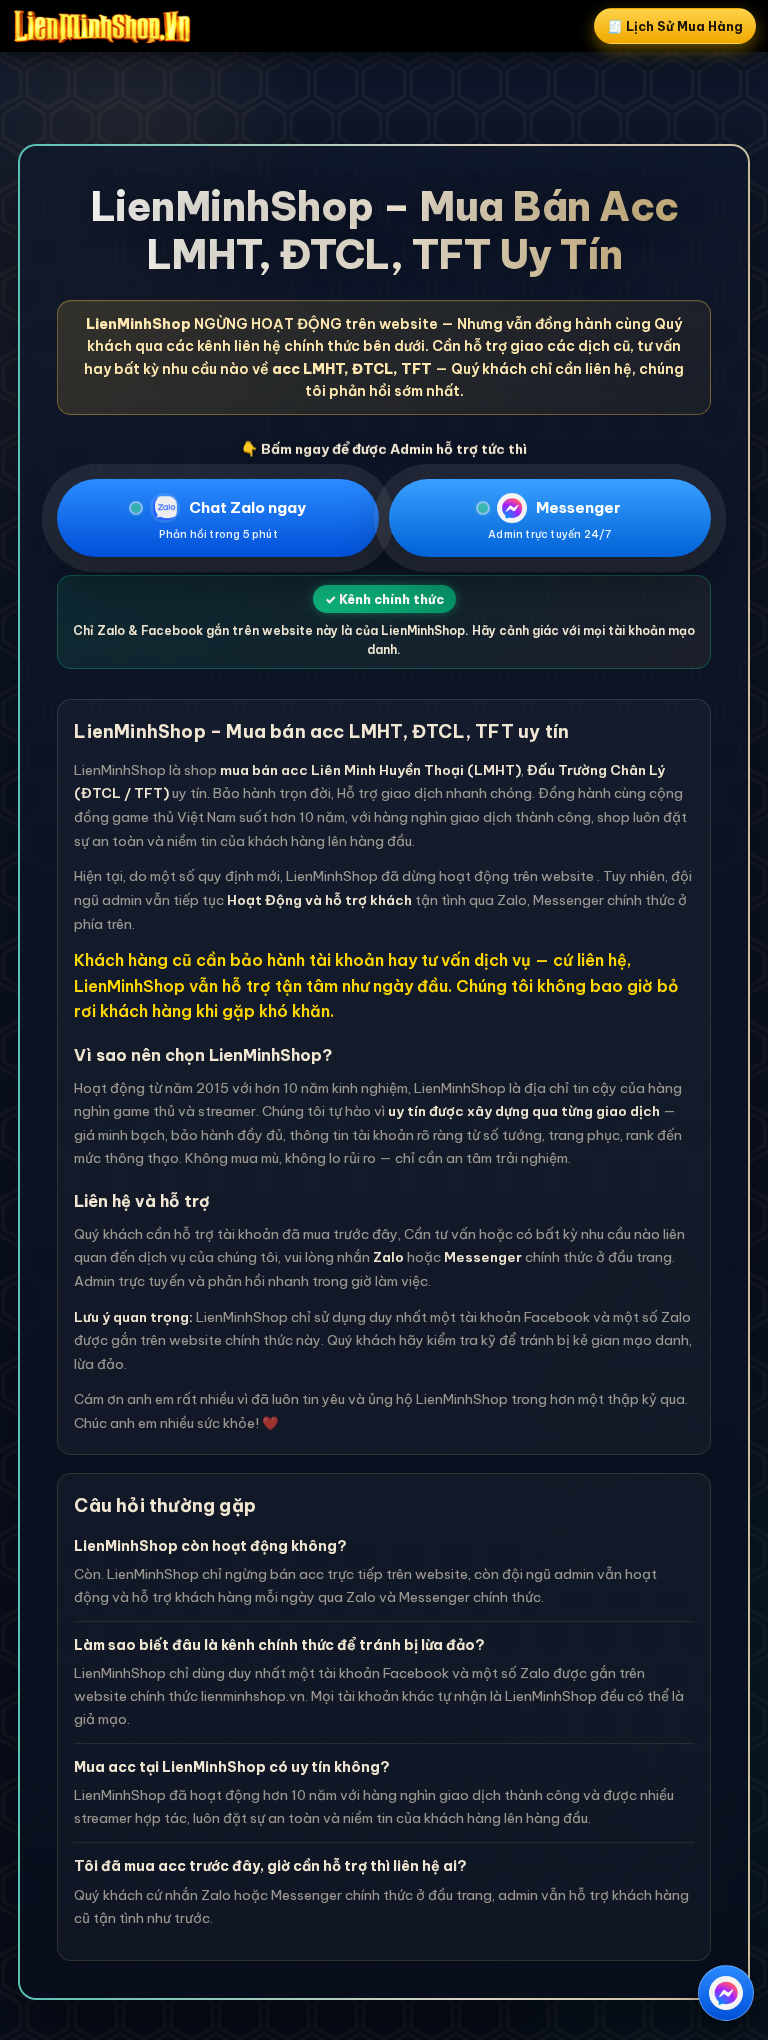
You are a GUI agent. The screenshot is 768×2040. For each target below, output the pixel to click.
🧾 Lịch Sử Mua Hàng (675, 26)
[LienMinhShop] (102, 26)
